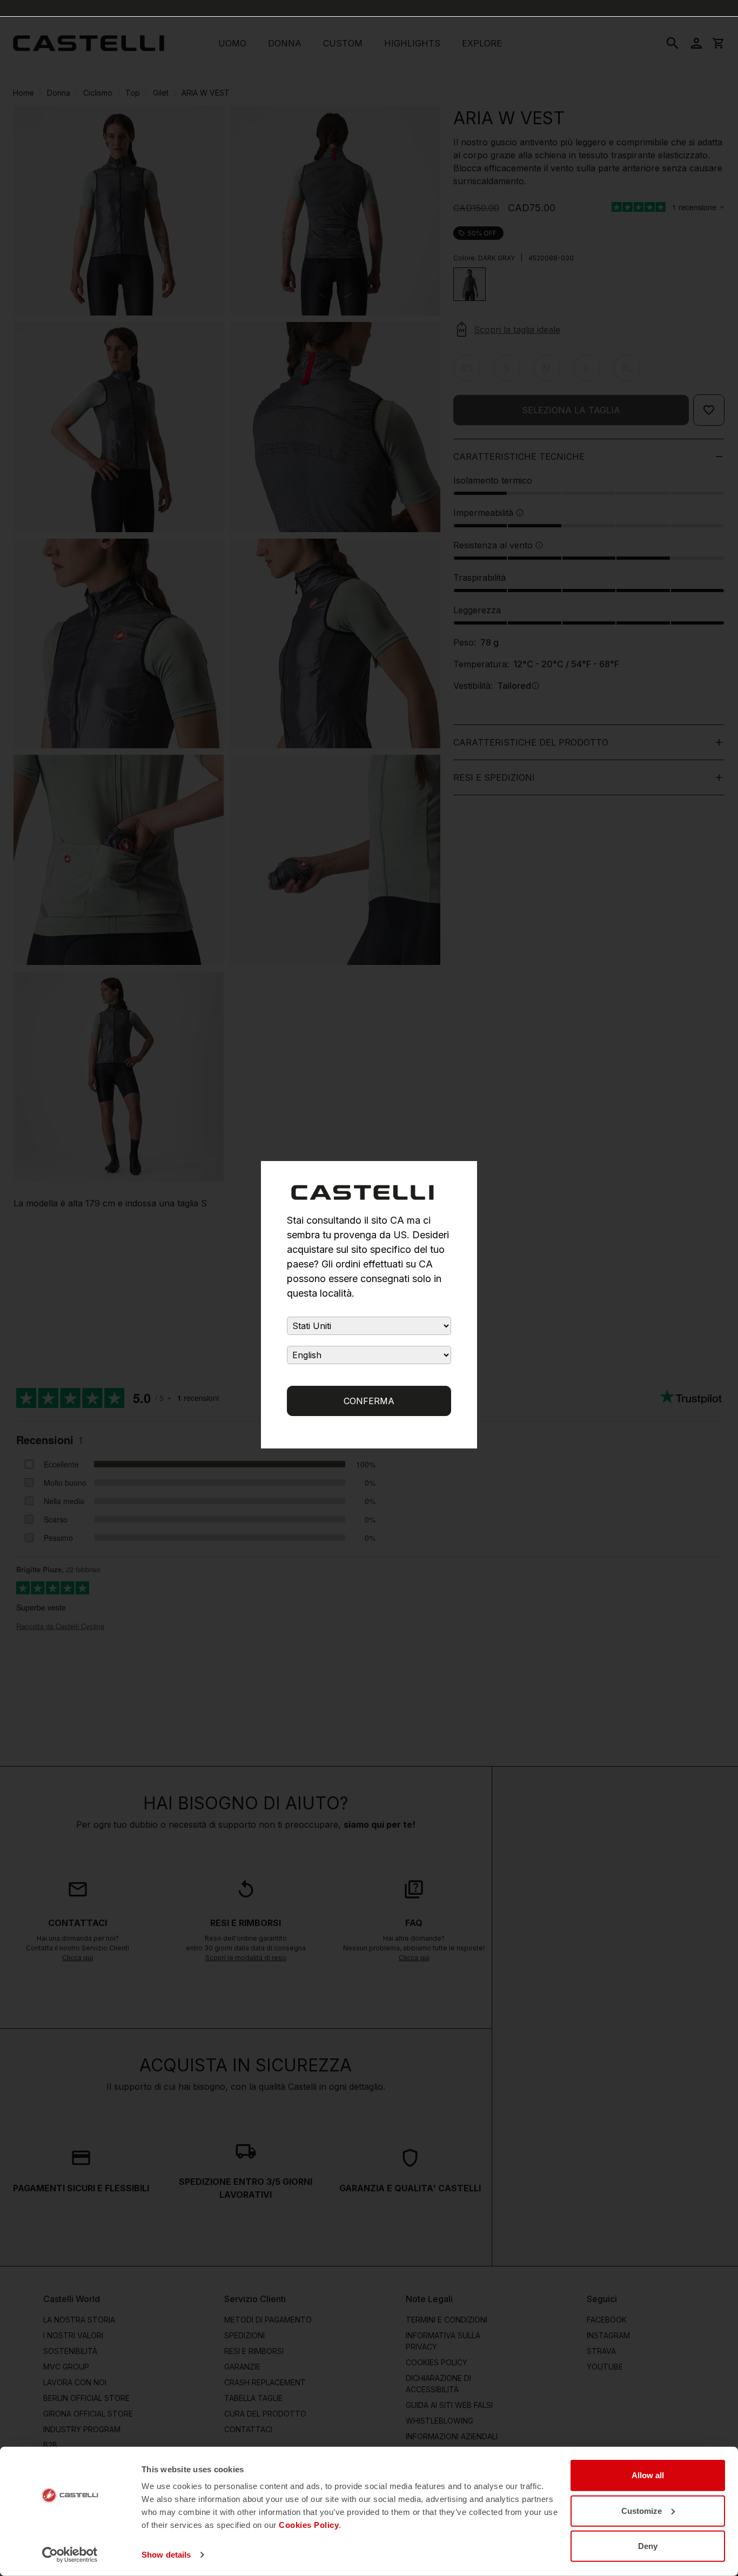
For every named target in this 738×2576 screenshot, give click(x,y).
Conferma (369, 1401)
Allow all (648, 2475)
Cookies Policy (309, 2525)
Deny (648, 2546)
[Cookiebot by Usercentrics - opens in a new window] (70, 2555)
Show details (166, 2555)
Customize (642, 2510)
